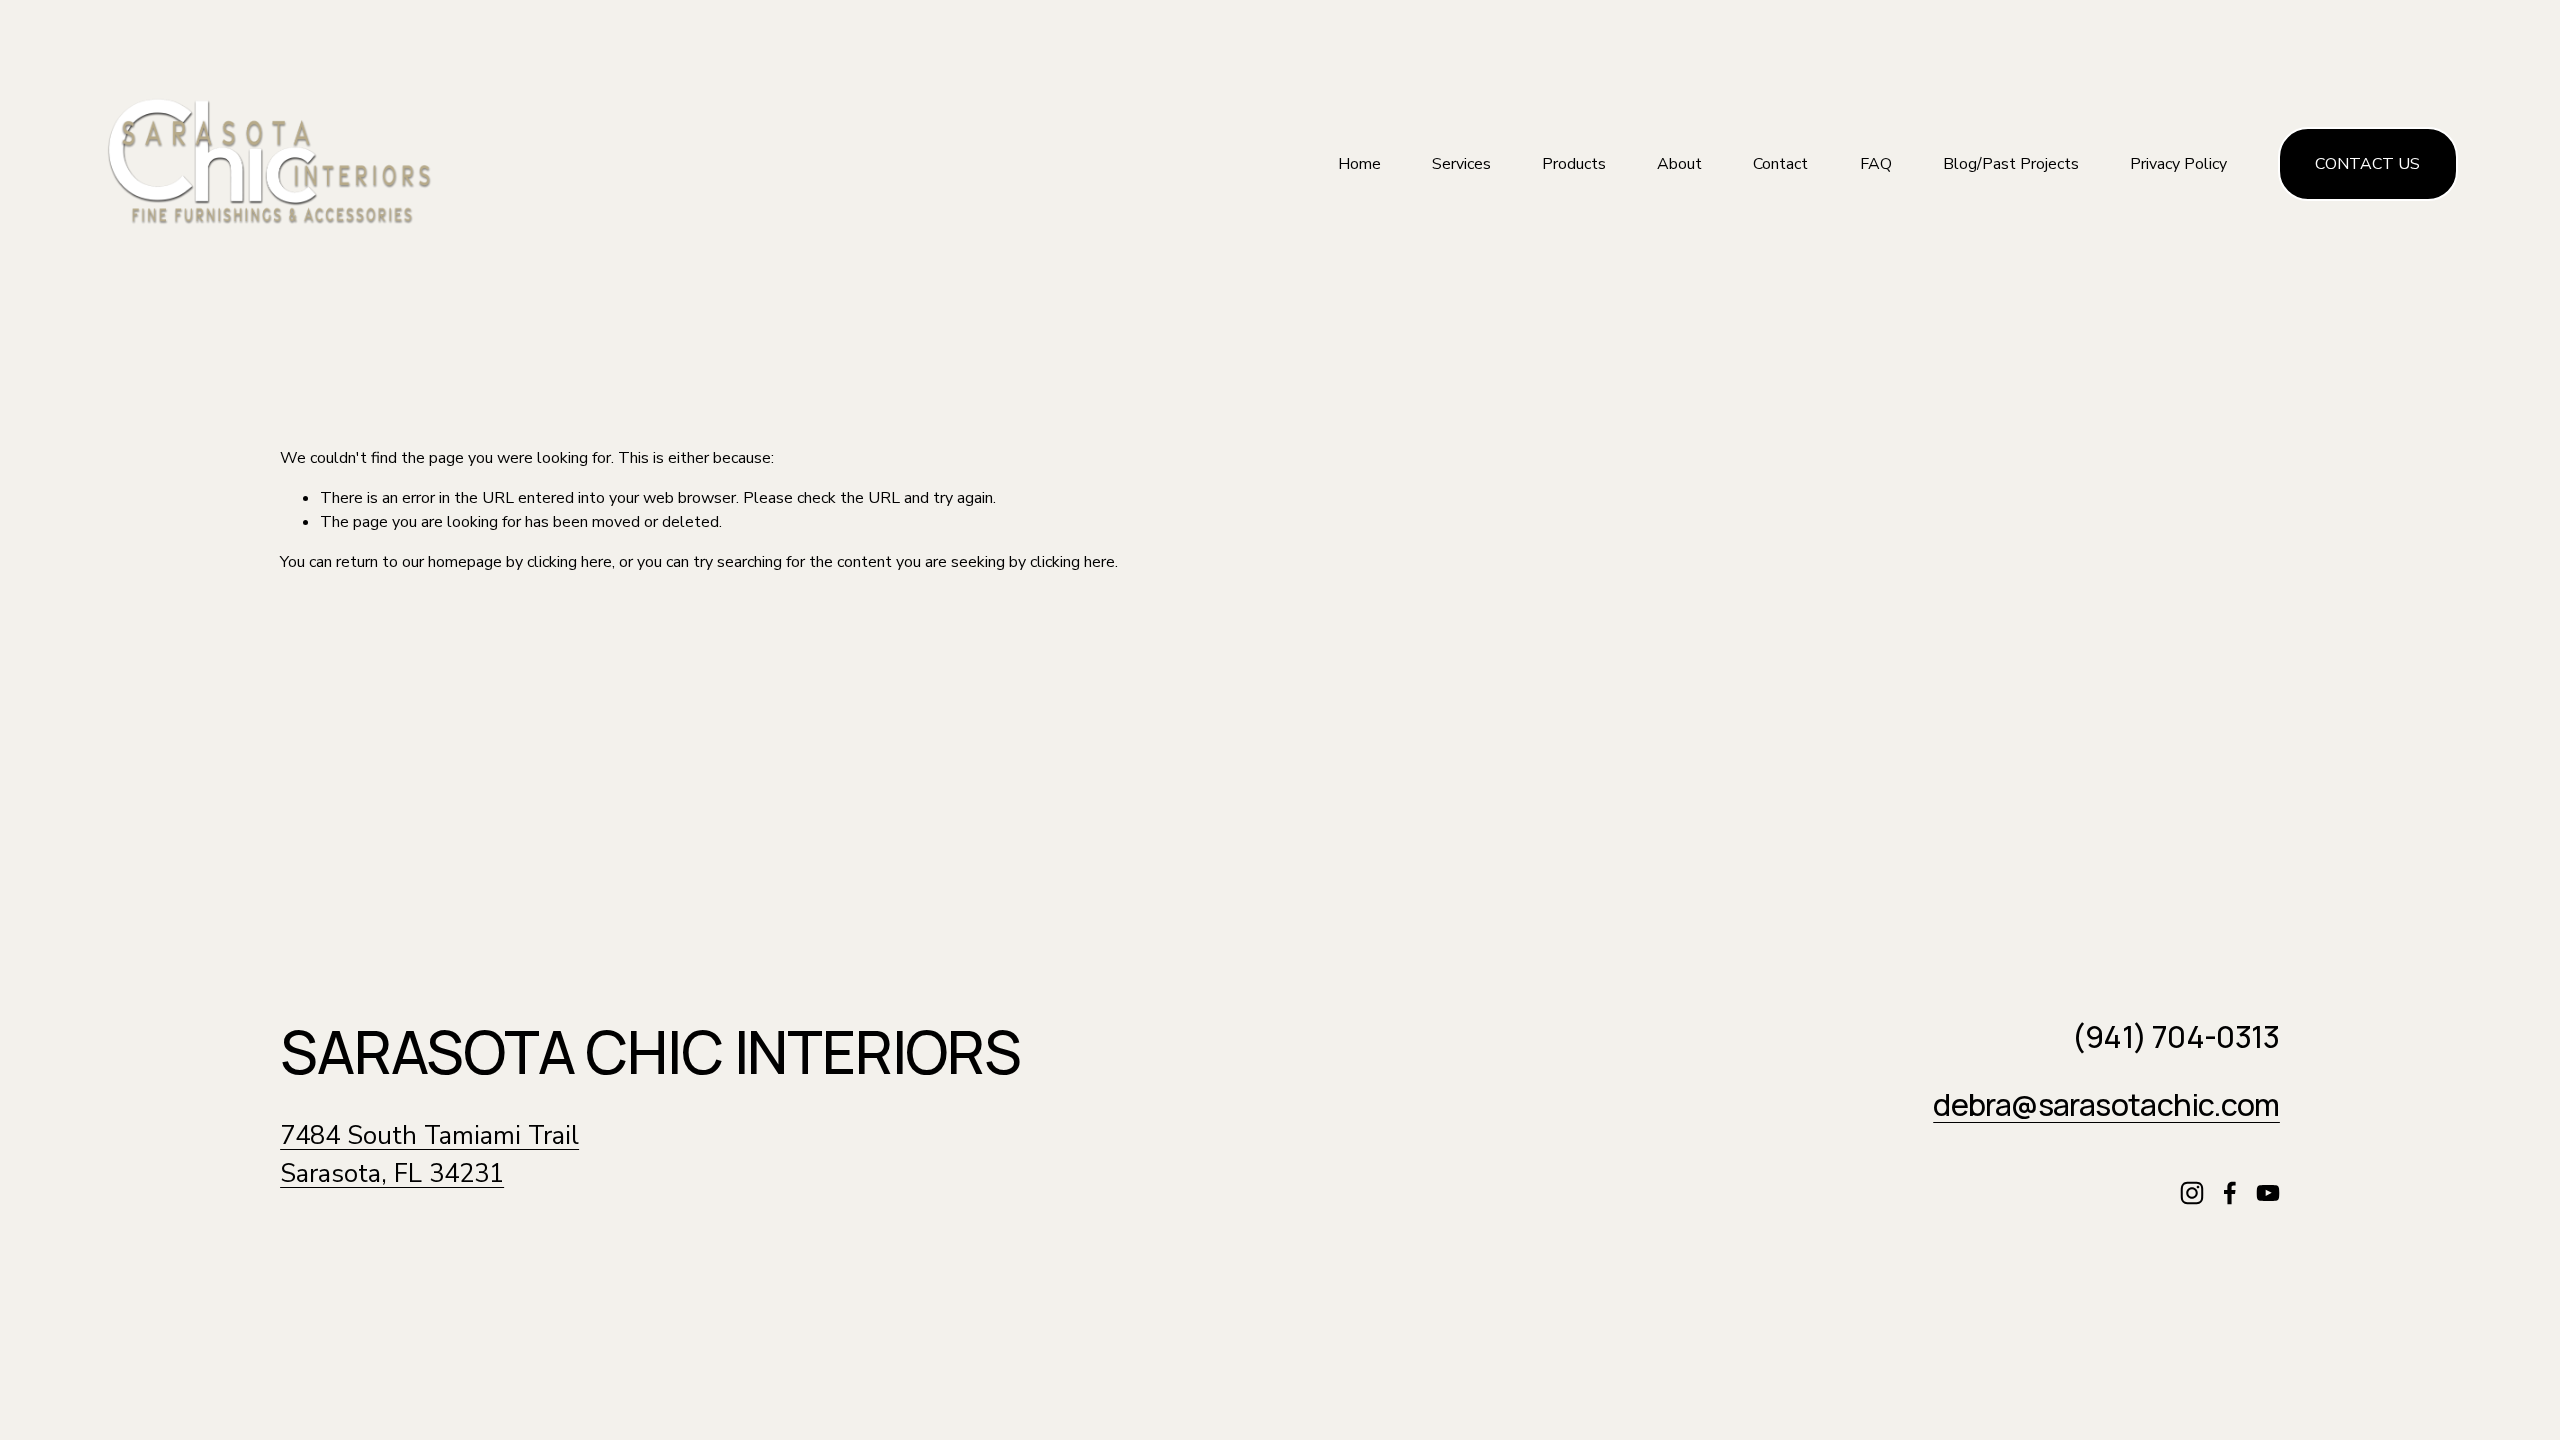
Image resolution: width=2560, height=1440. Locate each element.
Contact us (2367, 164)
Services (1461, 164)
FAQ (1876, 164)
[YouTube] (2268, 1193)
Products (1574, 164)
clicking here (569, 562)
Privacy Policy (2178, 164)
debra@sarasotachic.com (2106, 1105)
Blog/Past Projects (2011, 164)
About (1679, 164)
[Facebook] (2230, 1193)
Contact (1780, 164)
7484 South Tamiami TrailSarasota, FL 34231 (429, 1154)
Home (1359, 164)
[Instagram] (2192, 1193)
